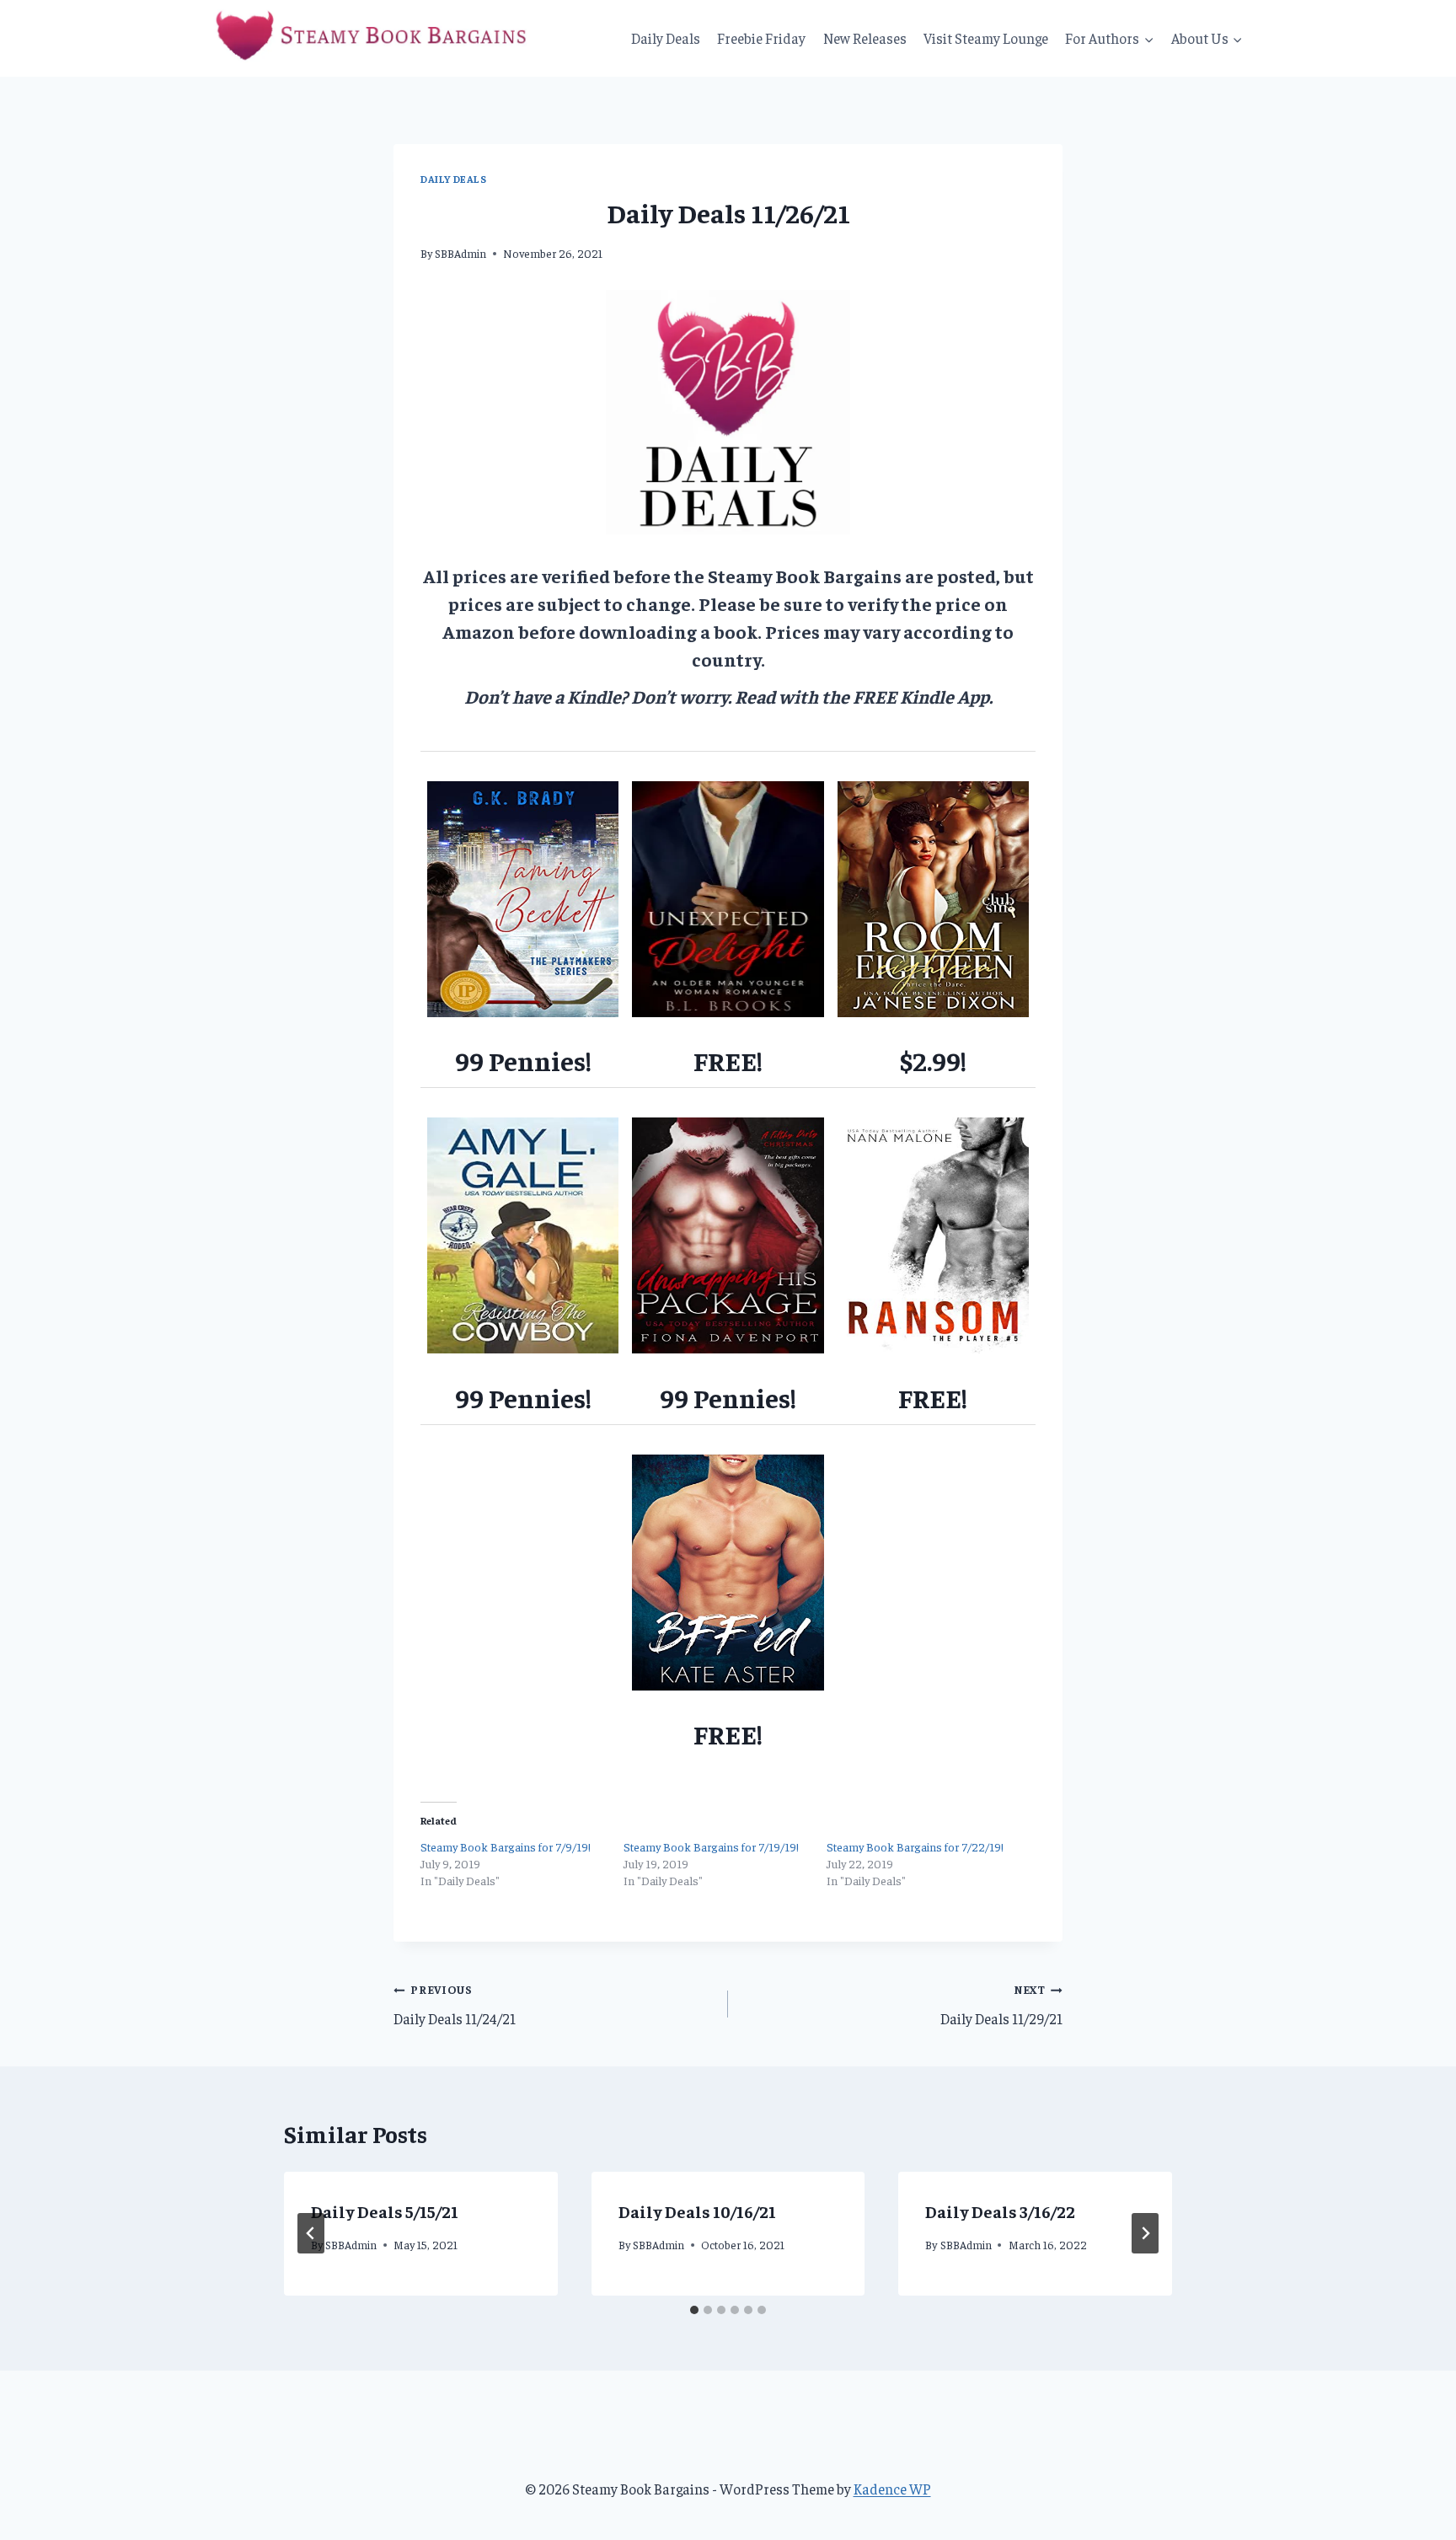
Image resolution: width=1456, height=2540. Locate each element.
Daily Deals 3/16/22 (1000, 2211)
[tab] (694, 2310)
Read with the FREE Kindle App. (864, 696)
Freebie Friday (761, 38)
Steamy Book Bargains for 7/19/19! (711, 1846)
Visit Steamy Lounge (986, 38)
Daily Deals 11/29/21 (1001, 2005)
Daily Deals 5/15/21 (385, 2211)
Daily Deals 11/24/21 (455, 2005)
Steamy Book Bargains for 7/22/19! (915, 1846)
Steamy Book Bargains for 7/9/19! (506, 1846)
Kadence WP (892, 2489)
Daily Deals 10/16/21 (697, 2211)
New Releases (865, 38)
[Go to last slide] (311, 2233)
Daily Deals (666, 38)
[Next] (1145, 2233)
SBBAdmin (460, 253)
